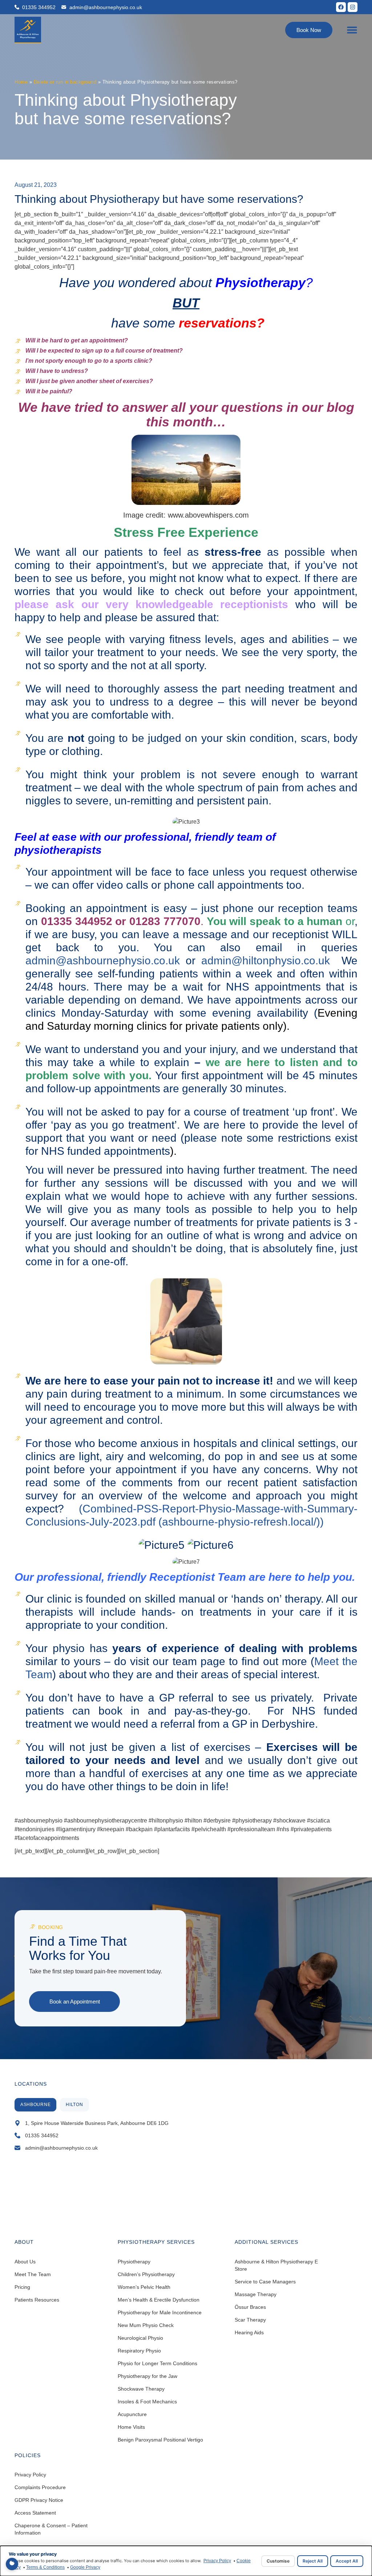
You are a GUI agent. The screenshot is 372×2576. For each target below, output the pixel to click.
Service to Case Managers (265, 2282)
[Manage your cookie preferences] (12, 2564)
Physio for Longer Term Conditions (157, 2363)
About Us (25, 2262)
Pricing (22, 2287)
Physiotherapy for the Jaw (147, 2376)
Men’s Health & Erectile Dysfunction (159, 2300)
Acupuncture (132, 2414)
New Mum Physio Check (146, 2325)
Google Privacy (85, 2567)
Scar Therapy (250, 2320)
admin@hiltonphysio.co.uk (266, 961)
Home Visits (131, 2427)
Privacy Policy (30, 2475)
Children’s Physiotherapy (146, 2274)
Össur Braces (250, 2307)
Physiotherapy (134, 2262)
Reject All (313, 2561)
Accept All (347, 2561)
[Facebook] (341, 7)
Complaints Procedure (40, 2487)
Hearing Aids (249, 2332)
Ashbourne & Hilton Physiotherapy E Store (276, 2265)
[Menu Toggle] (352, 30)
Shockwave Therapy (141, 2389)
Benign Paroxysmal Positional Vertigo (160, 2440)
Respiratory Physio (139, 2351)
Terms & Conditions (45, 2567)
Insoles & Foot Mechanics (147, 2402)
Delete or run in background (65, 82)
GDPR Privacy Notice (39, 2500)
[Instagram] (353, 7)
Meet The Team (33, 2274)
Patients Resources (37, 2300)
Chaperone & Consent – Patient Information (51, 2529)
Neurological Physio (140, 2338)
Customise (278, 2561)
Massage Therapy (256, 2294)
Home (21, 82)
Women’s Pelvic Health (144, 2287)
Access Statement (35, 2513)
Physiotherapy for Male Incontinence (160, 2312)
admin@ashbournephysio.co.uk (103, 961)
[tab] (35, 2105)
